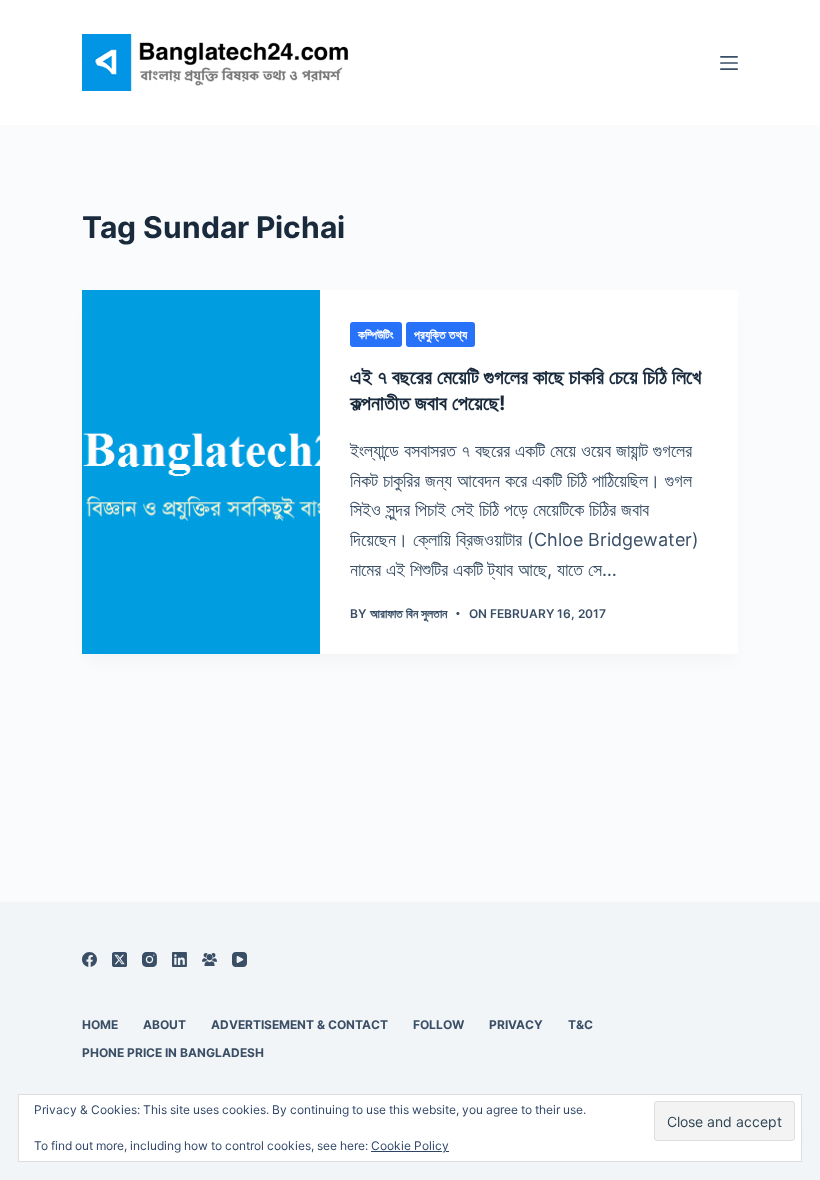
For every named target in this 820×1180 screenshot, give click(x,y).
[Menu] (729, 63)
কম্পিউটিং (376, 334)
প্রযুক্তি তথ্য (440, 334)
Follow (438, 1024)
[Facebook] (89, 959)
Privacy (516, 1024)
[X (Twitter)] (119, 959)
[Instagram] (149, 959)
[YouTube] (239, 959)
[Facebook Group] (209, 959)
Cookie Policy (410, 1145)
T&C (580, 1024)
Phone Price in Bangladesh (173, 1052)
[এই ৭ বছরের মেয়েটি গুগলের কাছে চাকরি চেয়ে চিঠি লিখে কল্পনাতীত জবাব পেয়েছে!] (201, 472)
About (164, 1024)
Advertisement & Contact (299, 1024)
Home (100, 1024)
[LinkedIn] (179, 959)
